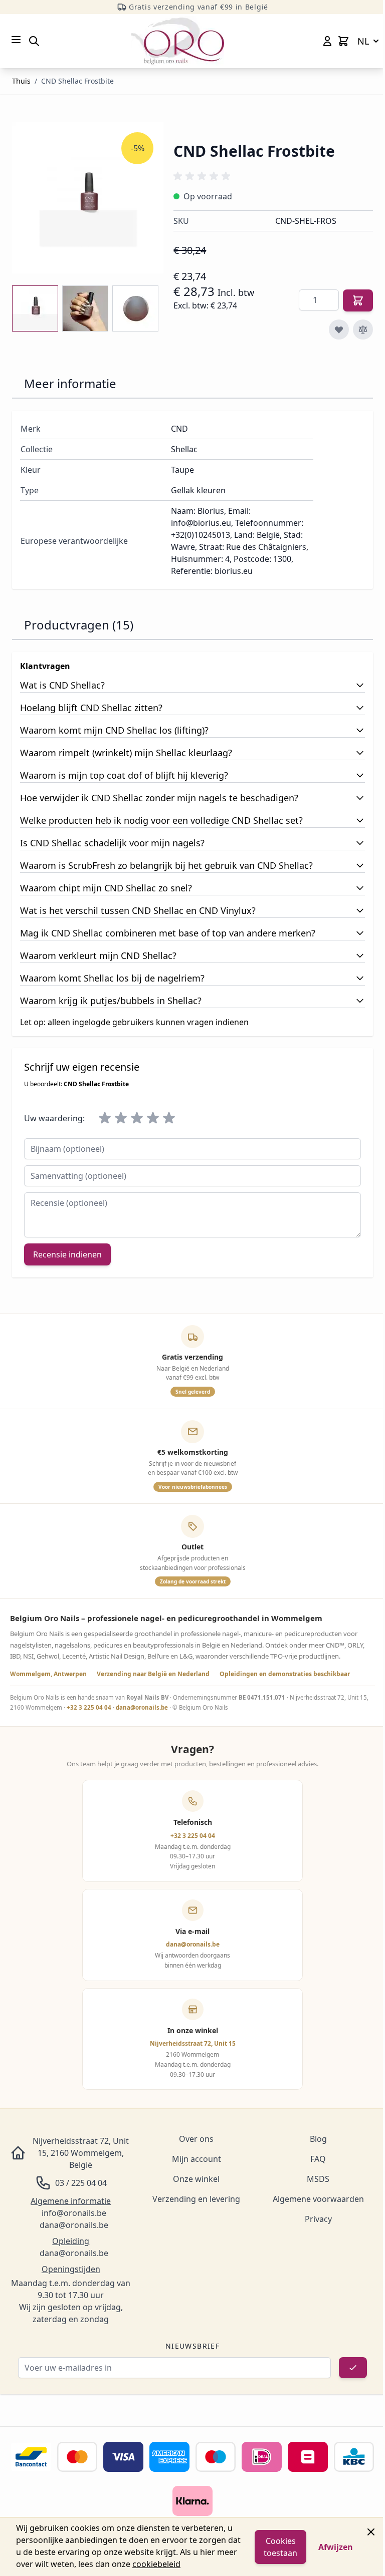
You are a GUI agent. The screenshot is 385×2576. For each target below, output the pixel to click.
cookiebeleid (156, 2564)
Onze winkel (196, 2179)
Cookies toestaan (280, 2547)
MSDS (318, 2179)
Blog (318, 2139)
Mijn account (197, 2159)
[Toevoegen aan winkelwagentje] (358, 300)
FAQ (318, 2159)
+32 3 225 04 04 (89, 1707)
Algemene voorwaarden (318, 2199)
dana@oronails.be (142, 1707)
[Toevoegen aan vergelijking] (363, 330)
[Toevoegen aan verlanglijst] (339, 330)
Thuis (21, 81)
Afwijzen (336, 2547)
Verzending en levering (196, 2199)
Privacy (318, 2219)
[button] (204, 176)
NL (363, 41)
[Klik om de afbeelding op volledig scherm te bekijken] (88, 198)
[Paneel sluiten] (371, 2532)
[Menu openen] (16, 40)
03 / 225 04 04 (81, 2183)
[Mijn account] (327, 41)
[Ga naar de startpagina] (178, 41)
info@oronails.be (74, 2213)
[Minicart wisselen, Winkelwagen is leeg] (343, 41)
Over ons (196, 2139)
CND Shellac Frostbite (77, 81)
